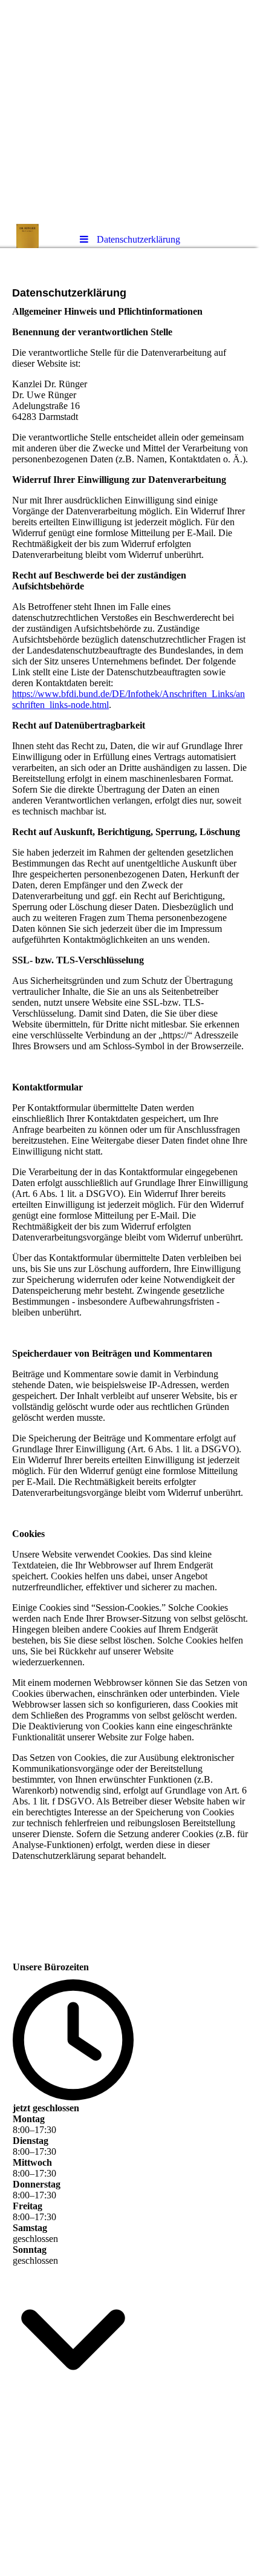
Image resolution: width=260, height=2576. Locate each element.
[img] (130, 112)
